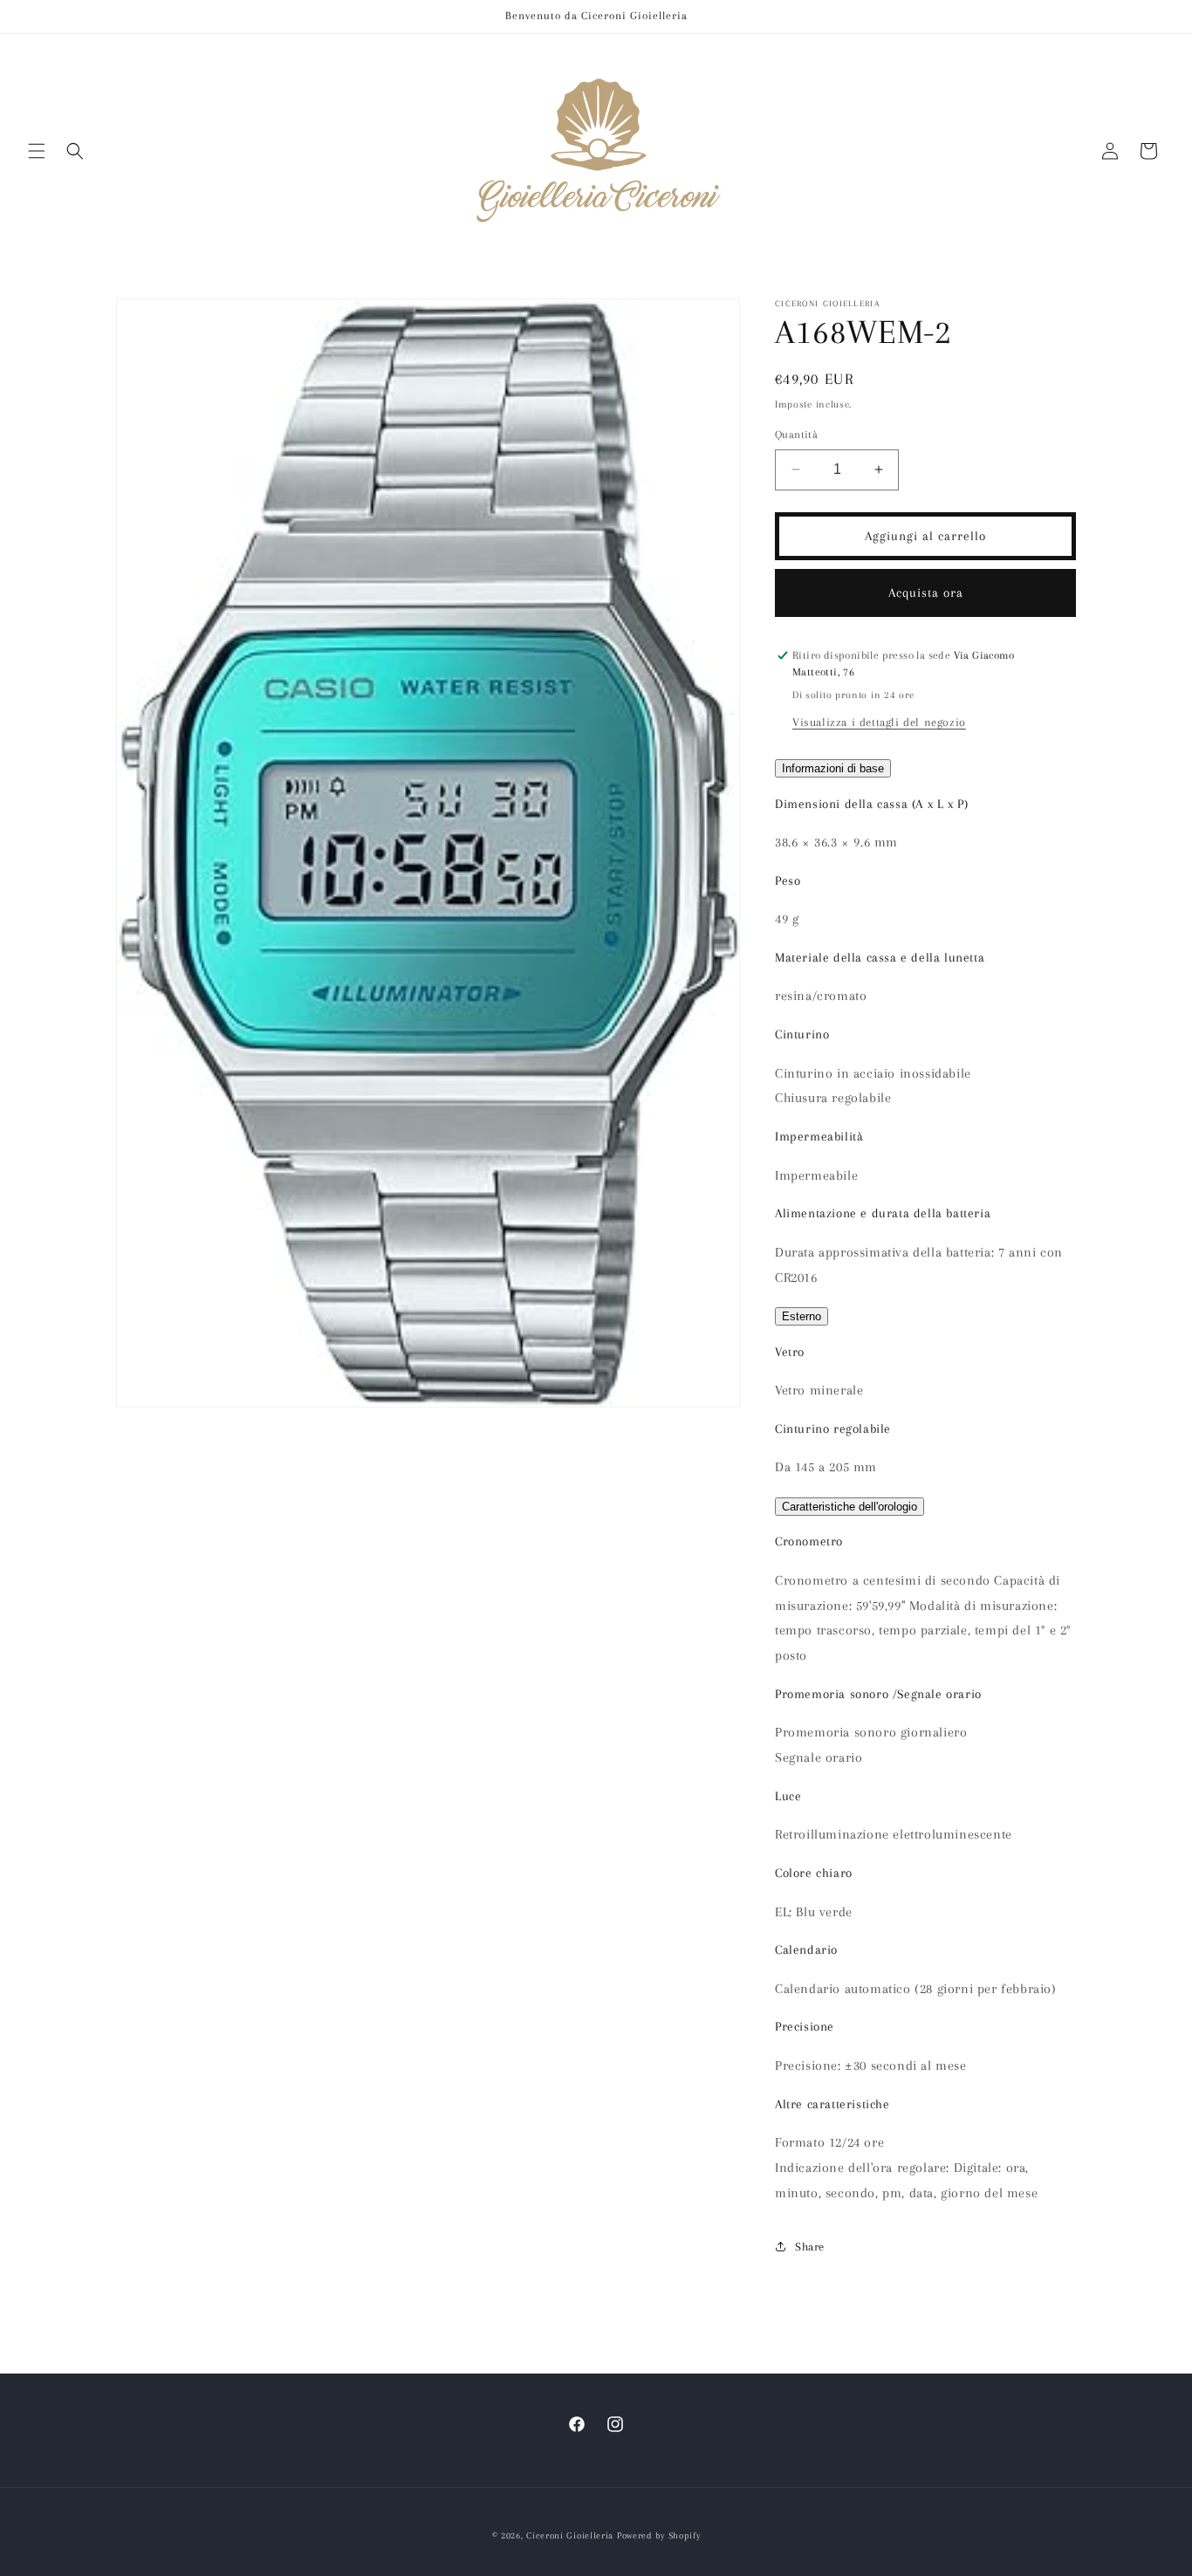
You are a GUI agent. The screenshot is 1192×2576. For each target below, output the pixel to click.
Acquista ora (926, 593)
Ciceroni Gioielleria (570, 2535)
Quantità (796, 435)
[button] (37, 151)
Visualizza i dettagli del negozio (879, 722)
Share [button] (810, 2247)
